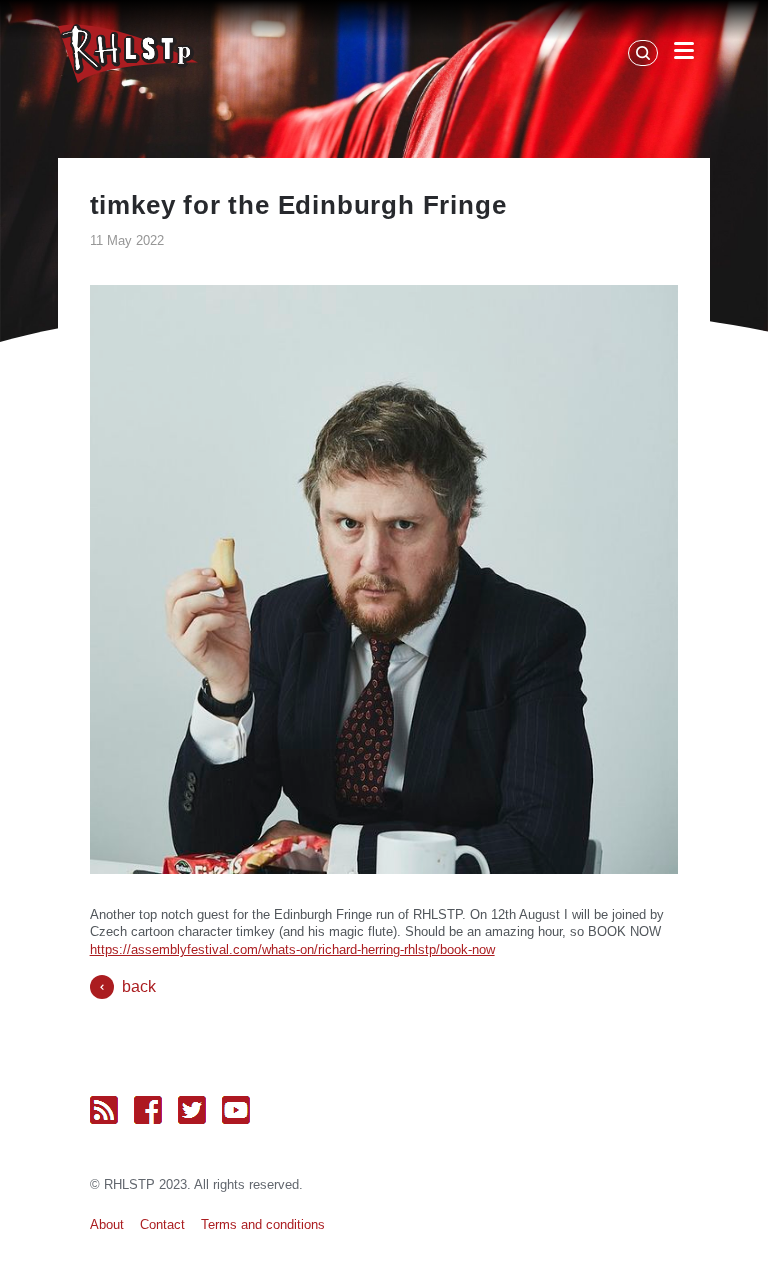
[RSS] (104, 1110)
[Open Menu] (684, 54)
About (107, 1224)
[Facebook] (148, 1110)
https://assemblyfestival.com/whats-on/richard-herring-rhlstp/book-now (292, 949)
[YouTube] (236, 1110)
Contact (162, 1224)
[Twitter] (192, 1110)
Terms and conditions (263, 1224)
